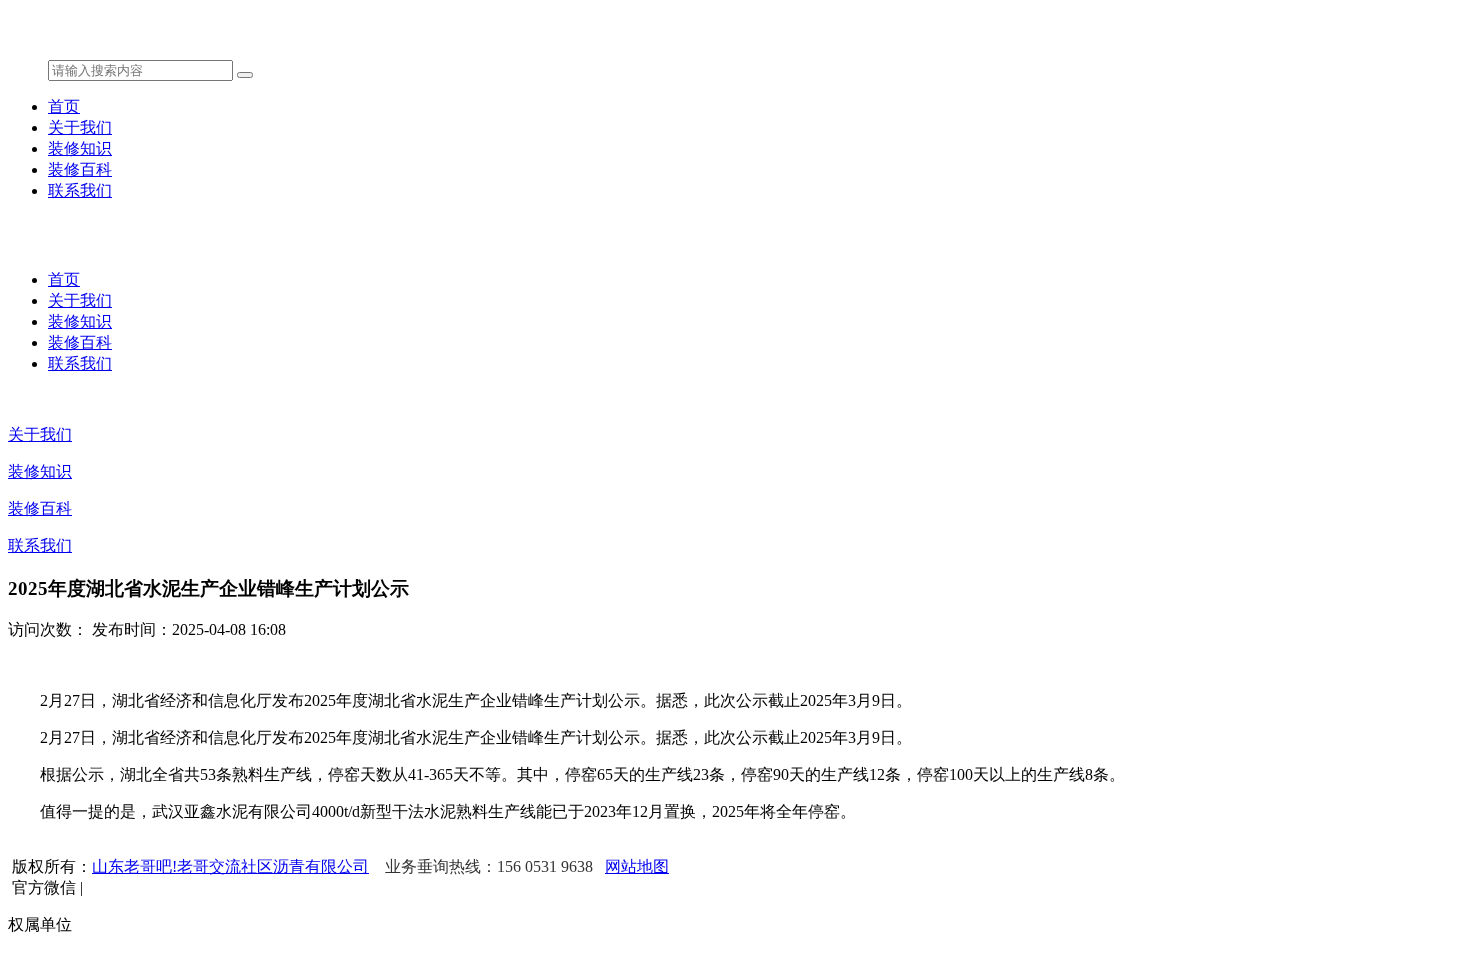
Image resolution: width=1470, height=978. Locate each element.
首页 (64, 106)
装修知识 (80, 148)
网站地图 (637, 866)
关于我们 (80, 127)
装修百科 (80, 169)
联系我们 (80, 190)
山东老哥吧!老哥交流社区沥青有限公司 (230, 866)
